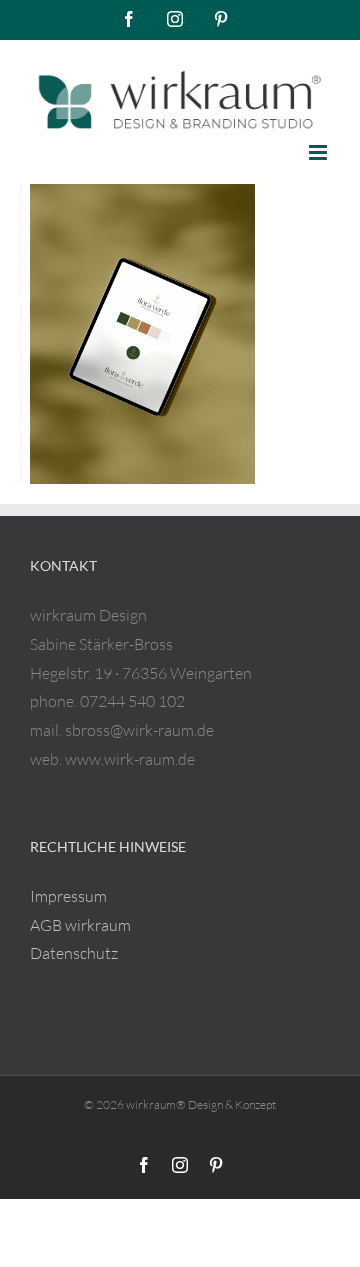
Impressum (68, 896)
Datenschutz (74, 953)
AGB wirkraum (80, 925)
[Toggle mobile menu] (319, 152)
